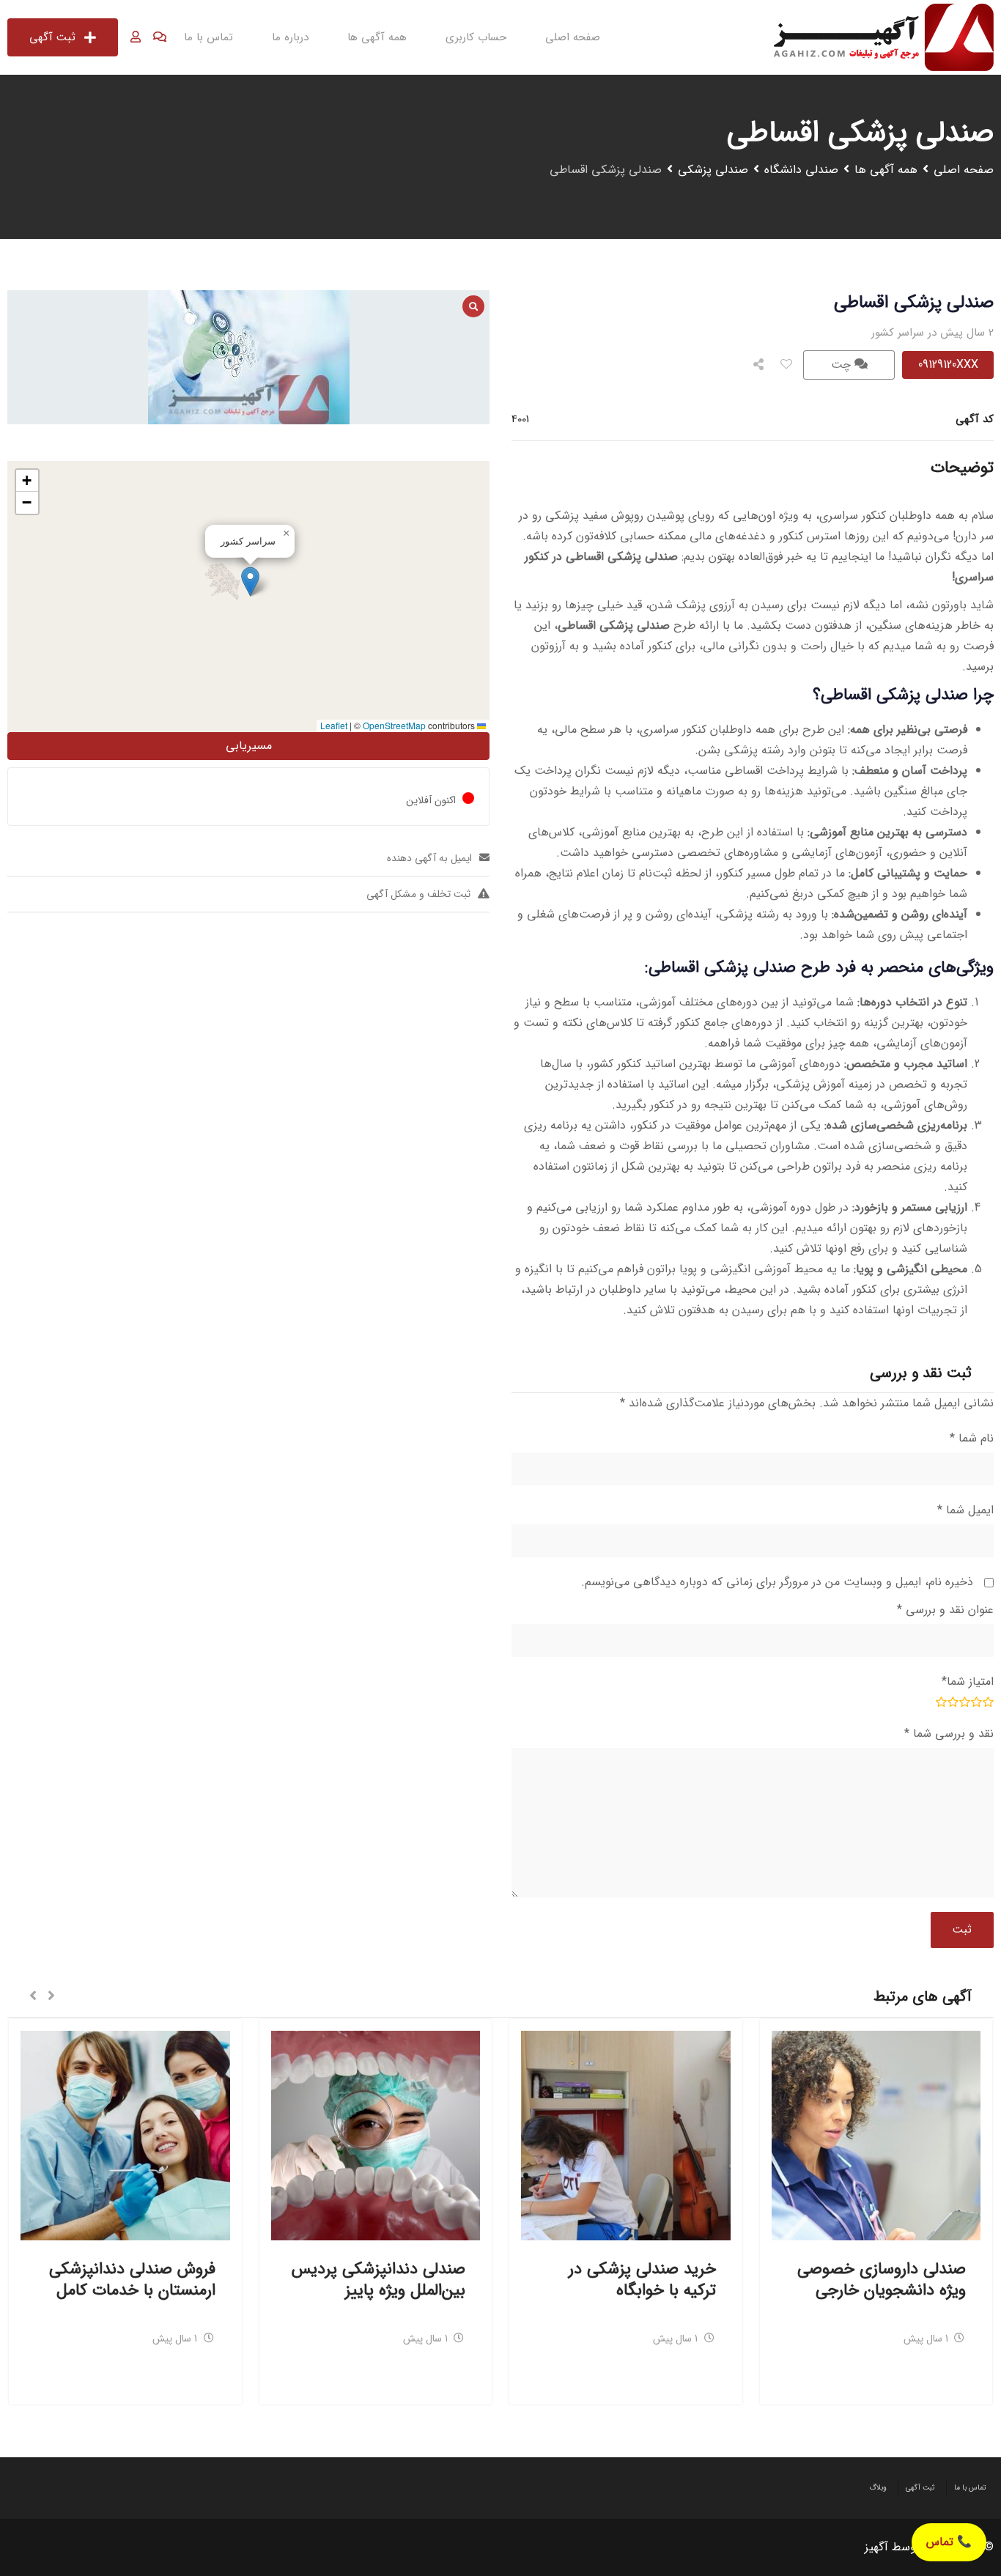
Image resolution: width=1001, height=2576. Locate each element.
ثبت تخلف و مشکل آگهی (418, 894)
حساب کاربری (476, 37)
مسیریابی (249, 746)
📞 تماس (949, 2542)
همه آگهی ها (377, 37)
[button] (250, 582)
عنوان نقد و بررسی (945, 1610)
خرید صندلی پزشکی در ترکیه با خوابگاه (642, 2280)
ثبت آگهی (52, 37)
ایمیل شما (965, 1510)
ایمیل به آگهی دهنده (429, 858)
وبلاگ (878, 2488)
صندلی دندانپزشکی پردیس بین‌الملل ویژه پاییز (378, 2280)
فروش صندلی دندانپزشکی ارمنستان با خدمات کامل (132, 2280)
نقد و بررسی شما (949, 1734)
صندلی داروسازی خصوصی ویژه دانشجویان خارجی (882, 2280)
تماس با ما (208, 37)
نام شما (972, 1438)
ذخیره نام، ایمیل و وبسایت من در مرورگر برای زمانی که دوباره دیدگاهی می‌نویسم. (777, 1582)
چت (843, 365)
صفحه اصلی (573, 37)
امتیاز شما (968, 1682)
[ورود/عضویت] (136, 37)
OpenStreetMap (394, 725)
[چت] (160, 37)
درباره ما (290, 37)
